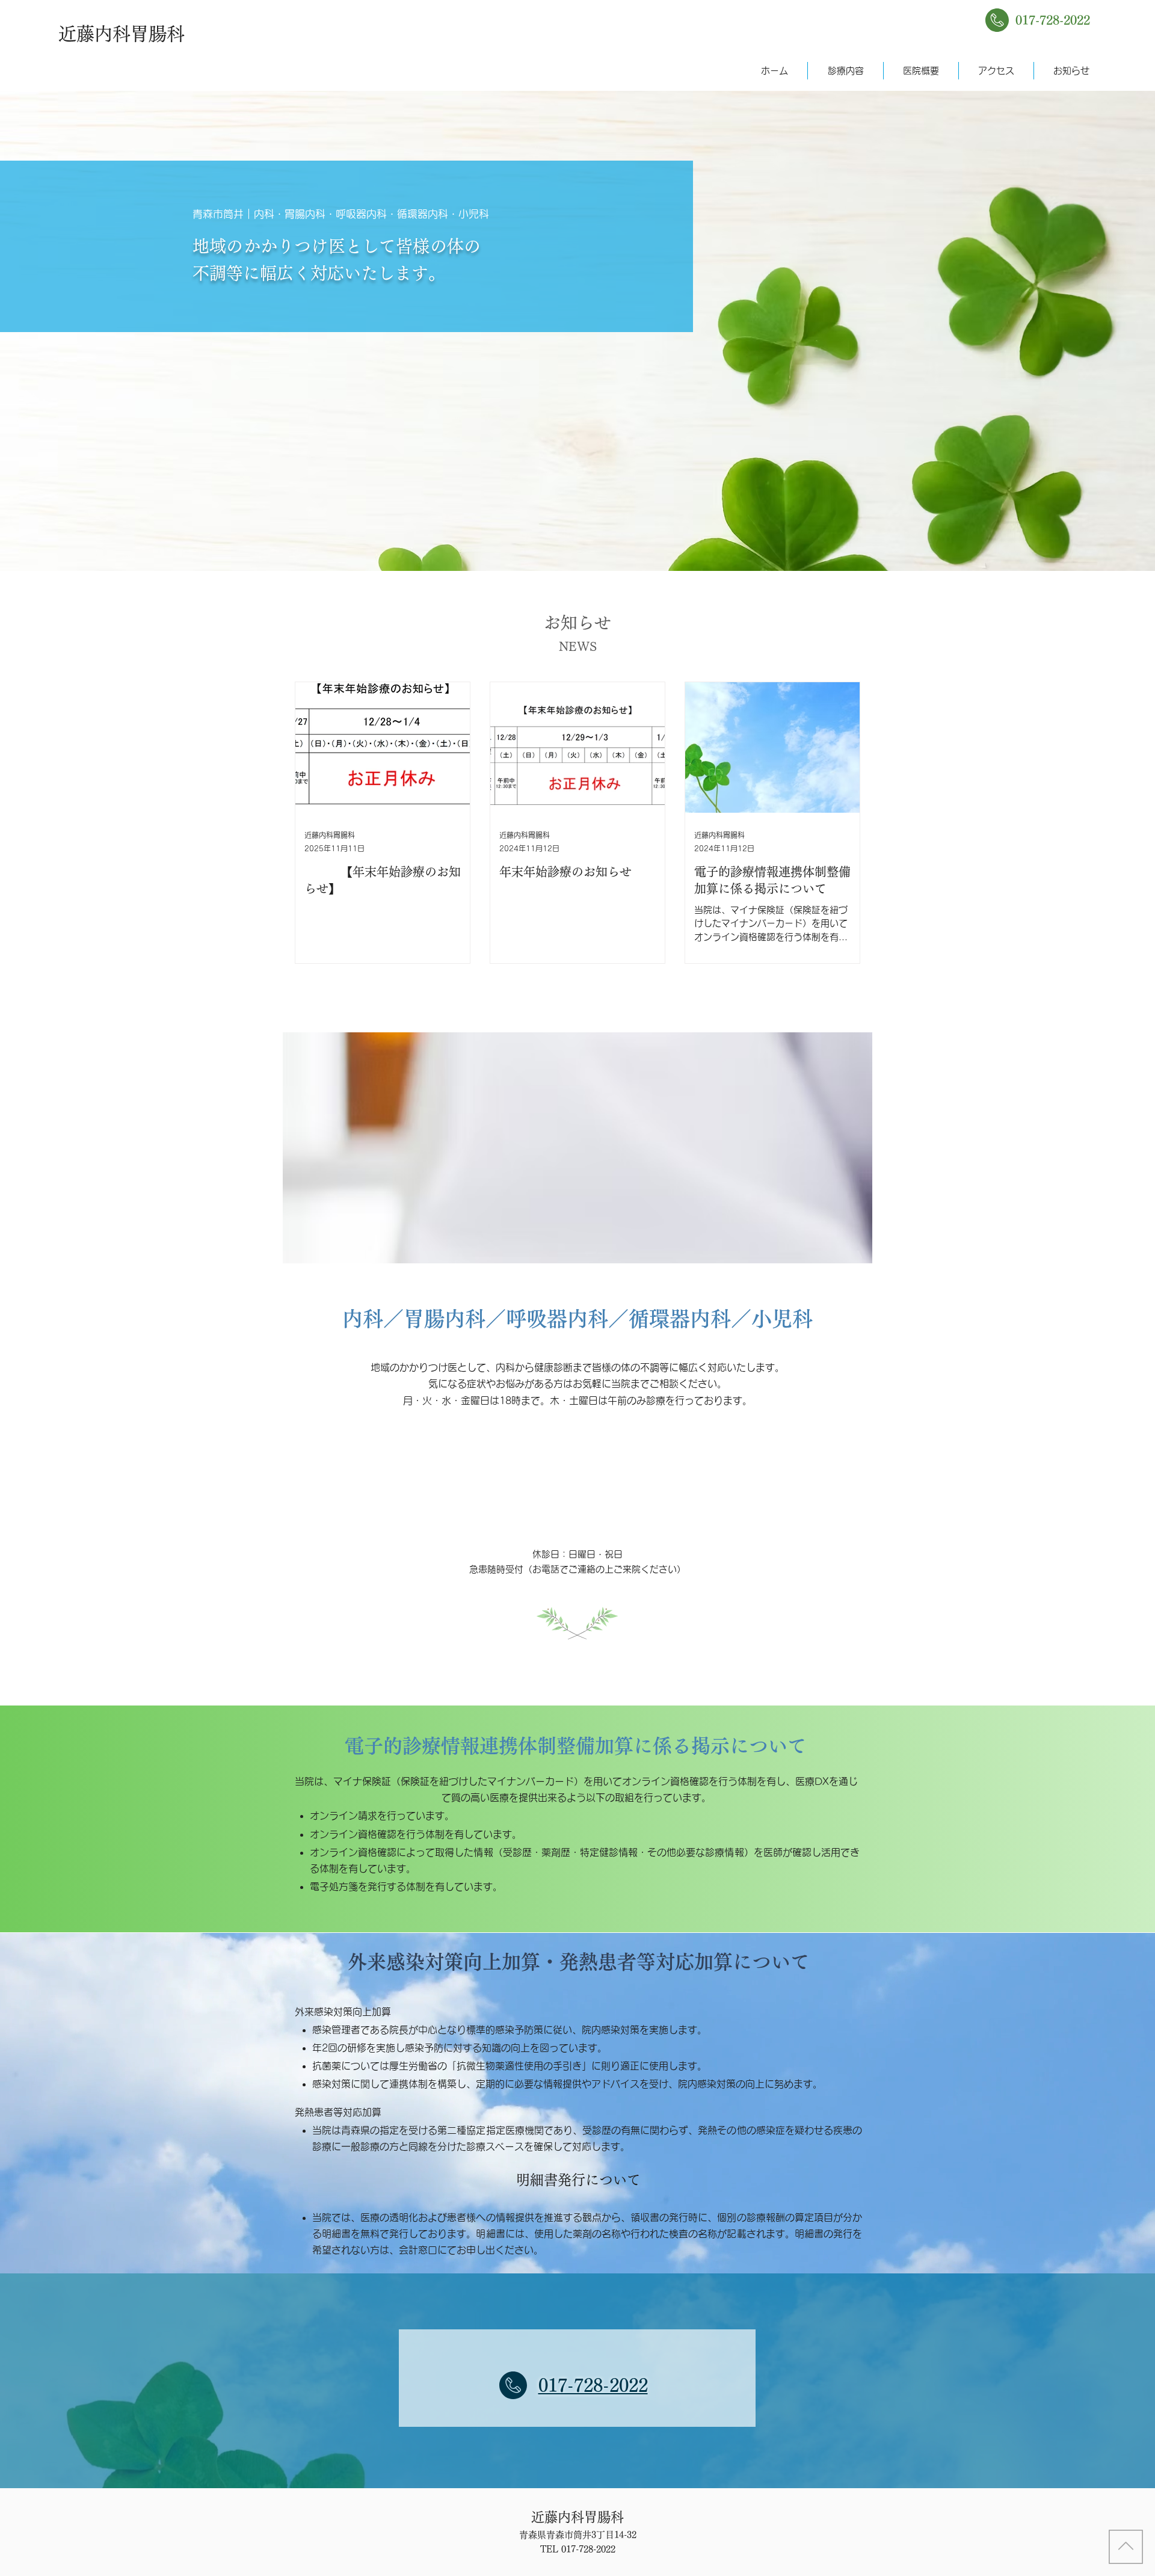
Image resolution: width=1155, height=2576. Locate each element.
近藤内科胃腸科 (122, 34)
